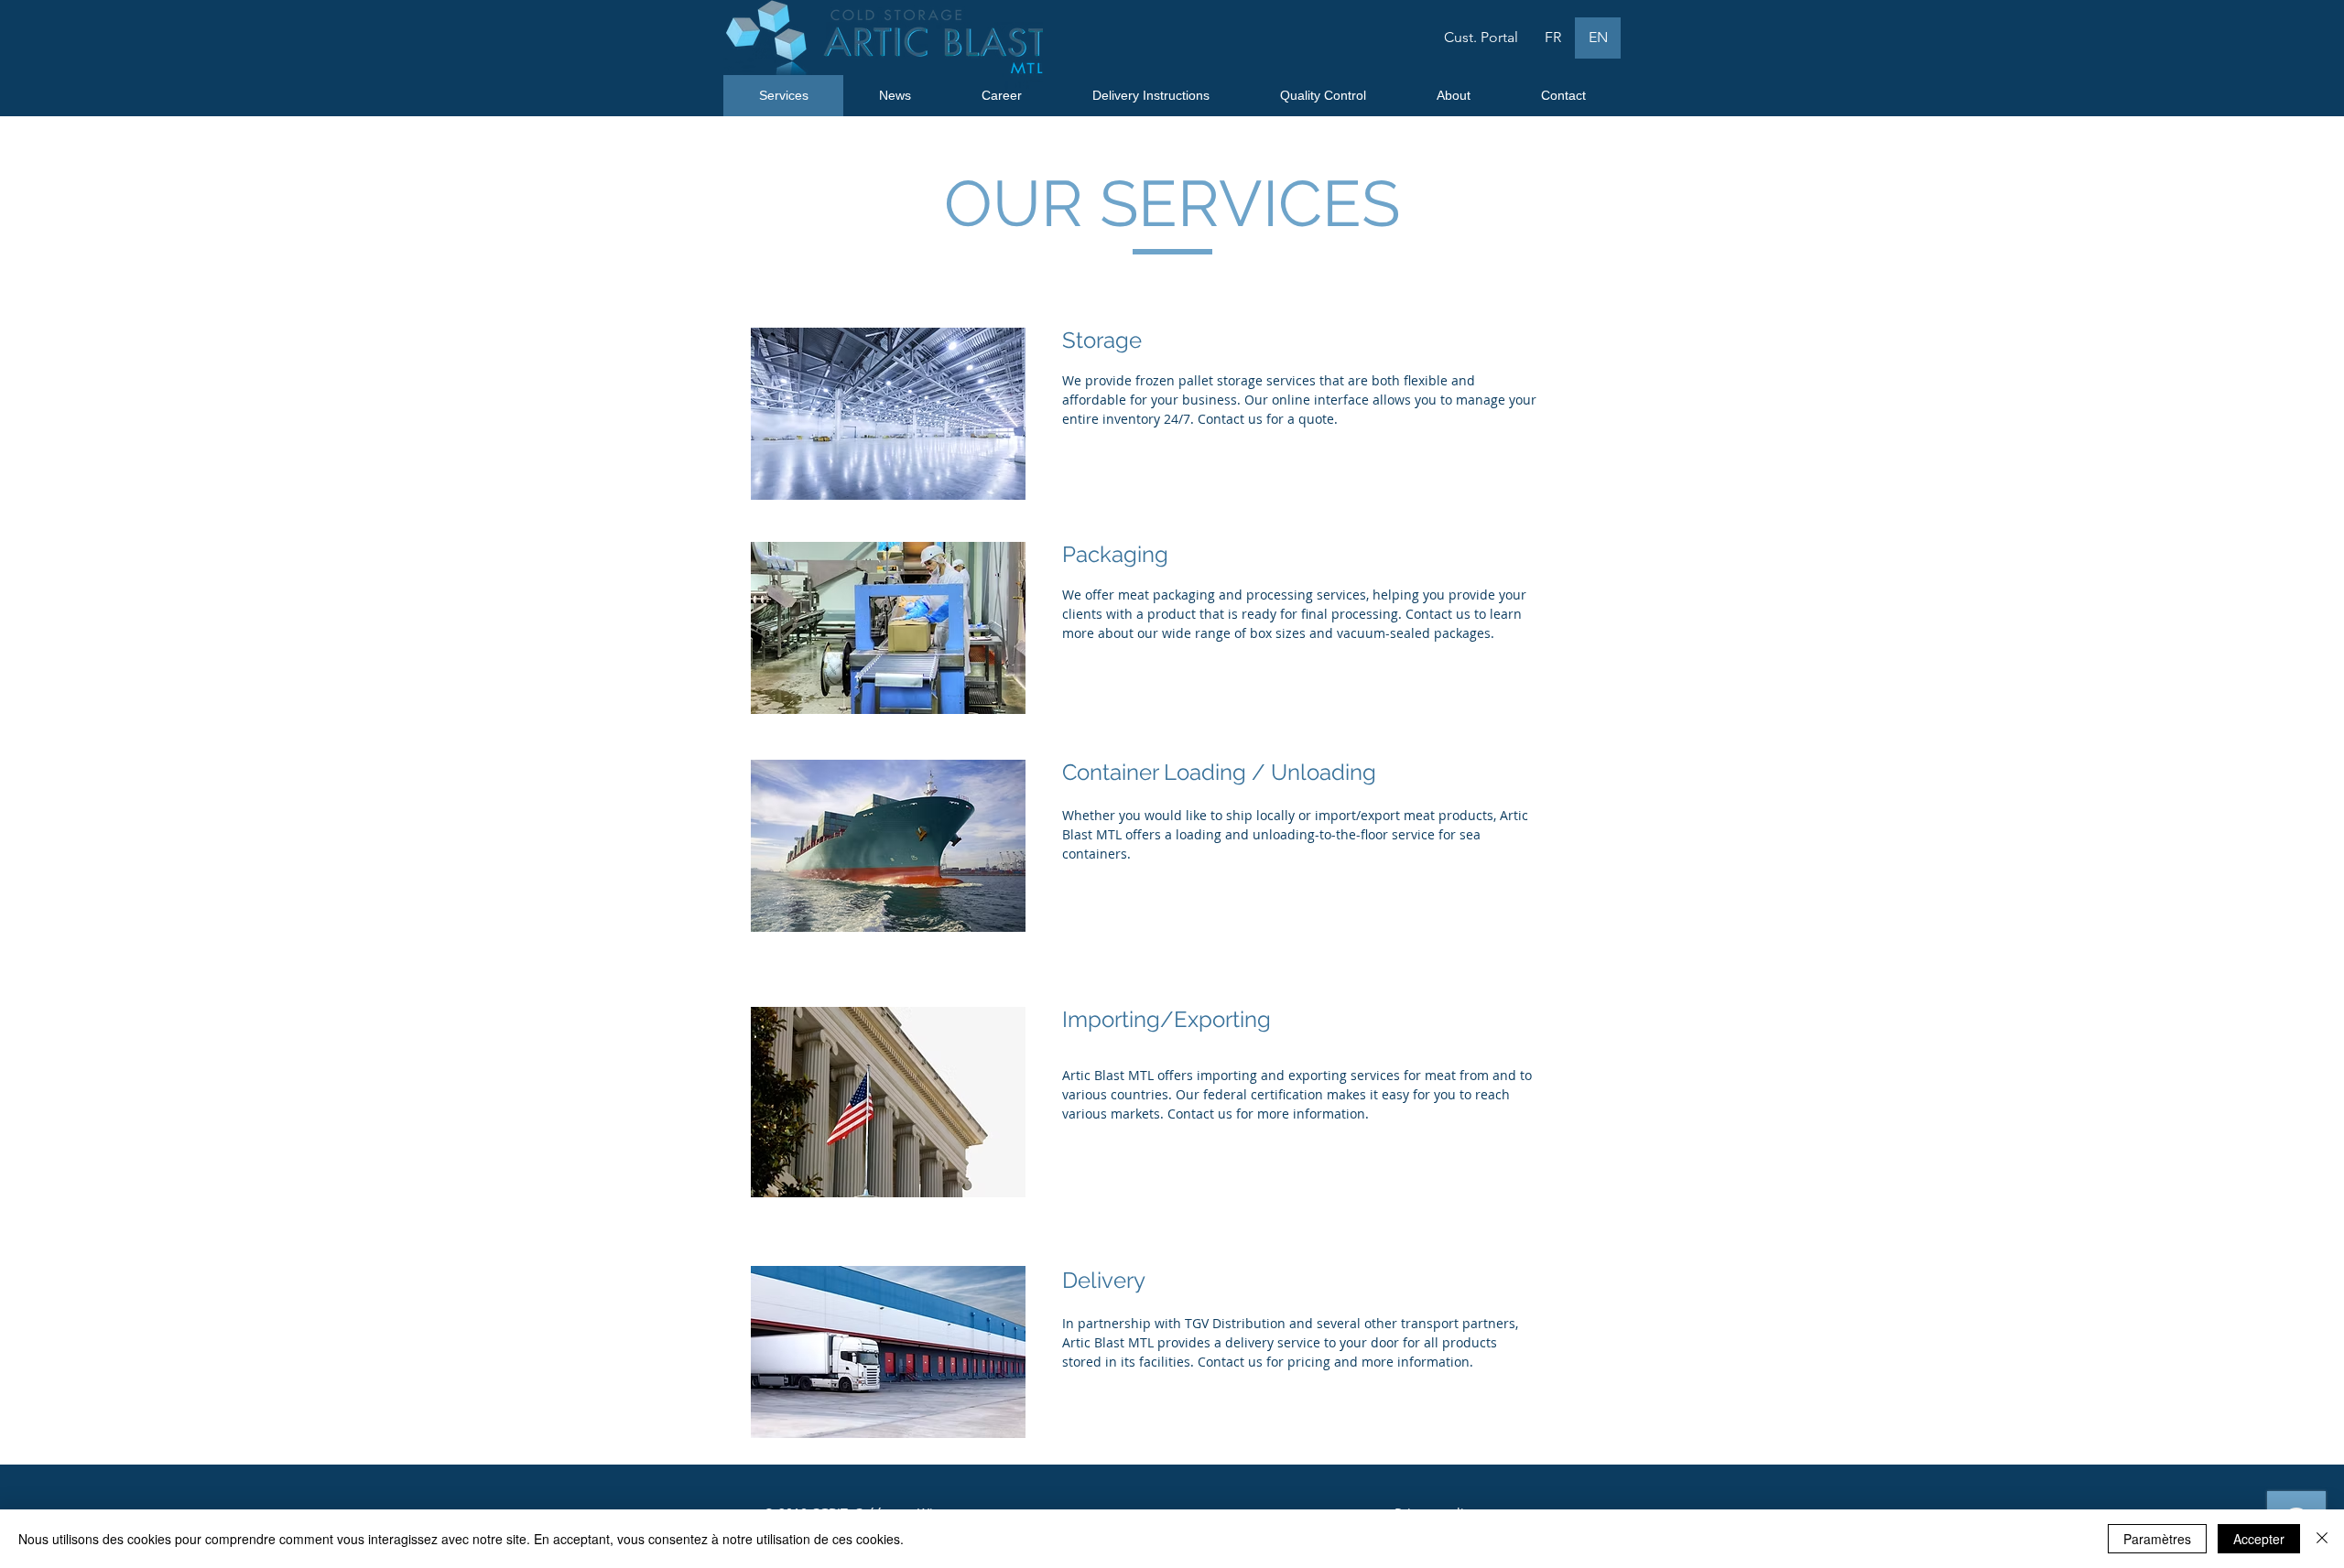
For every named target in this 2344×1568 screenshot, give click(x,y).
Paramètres (2157, 1539)
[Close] (2322, 1539)
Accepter (2259, 1539)
